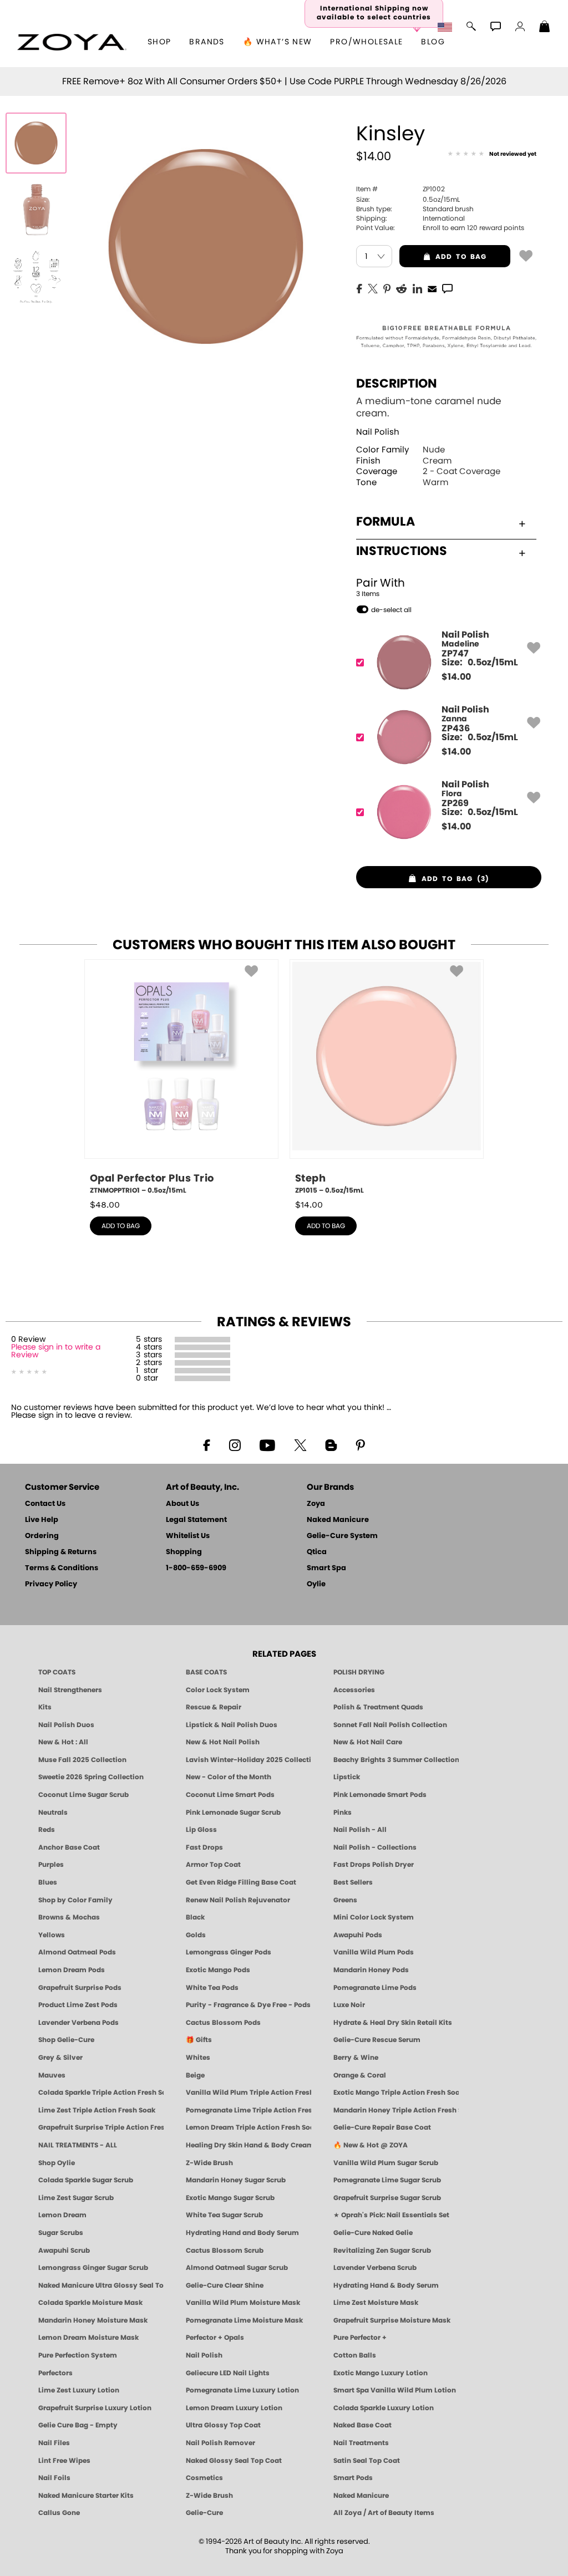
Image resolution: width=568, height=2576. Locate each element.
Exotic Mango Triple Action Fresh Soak (396, 2093)
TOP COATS (57, 1672)
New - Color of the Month (229, 1777)
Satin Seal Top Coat (367, 2461)
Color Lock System (218, 1690)
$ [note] (456, 677)
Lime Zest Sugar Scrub (76, 2198)
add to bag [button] (443, 257)
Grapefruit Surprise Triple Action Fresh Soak (101, 2127)
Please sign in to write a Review (56, 1351)
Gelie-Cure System (342, 1536)
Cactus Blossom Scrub (225, 2251)
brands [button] (207, 42)
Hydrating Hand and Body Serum (242, 2233)
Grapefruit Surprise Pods (80, 1988)
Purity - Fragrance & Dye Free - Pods (248, 2005)
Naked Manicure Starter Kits (86, 2496)
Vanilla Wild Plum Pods (374, 1952)
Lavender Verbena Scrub (375, 2268)
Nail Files (54, 2443)
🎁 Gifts (199, 2040)
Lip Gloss (201, 1830)
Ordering (42, 1536)
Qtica (317, 1552)
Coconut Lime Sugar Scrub (83, 1795)
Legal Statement (196, 1520)
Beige (195, 2075)
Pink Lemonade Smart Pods (380, 1795)
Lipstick (347, 1777)
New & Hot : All (63, 1742)
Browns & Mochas (69, 1917)
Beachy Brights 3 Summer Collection (396, 1760)
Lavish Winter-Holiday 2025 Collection (248, 1760)
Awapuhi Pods (358, 1935)
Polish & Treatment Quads (378, 1707)
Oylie (316, 1584)
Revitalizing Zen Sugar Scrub (382, 2251)
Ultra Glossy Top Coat (223, 2425)
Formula (386, 522)
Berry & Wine (356, 2058)
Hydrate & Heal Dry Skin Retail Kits (393, 2023)
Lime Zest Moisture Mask (376, 2303)
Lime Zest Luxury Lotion (79, 2390)
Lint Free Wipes (64, 2461)
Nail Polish (378, 432)
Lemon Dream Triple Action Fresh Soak (248, 2127)
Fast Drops (204, 1847)
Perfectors (55, 2373)
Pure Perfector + (360, 2338)
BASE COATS (206, 1672)
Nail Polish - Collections (375, 1847)
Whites (198, 2058)
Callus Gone (59, 2513)
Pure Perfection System (78, 2355)
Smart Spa (326, 1568)
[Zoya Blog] (331, 1444)
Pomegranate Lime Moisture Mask (244, 2320)
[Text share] (447, 288)
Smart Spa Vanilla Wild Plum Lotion (395, 2390)
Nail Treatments (361, 2443)
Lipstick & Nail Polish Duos (232, 1725)
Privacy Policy (51, 1584)
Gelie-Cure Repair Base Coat (382, 2127)
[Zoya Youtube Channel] (267, 1444)
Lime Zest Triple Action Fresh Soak (97, 2110)
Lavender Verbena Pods (78, 2023)
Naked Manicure (338, 1520)
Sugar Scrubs (61, 2233)
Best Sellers (353, 1882)
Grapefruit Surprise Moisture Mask (392, 2320)
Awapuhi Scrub (64, 2251)
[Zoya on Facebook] (206, 1444)
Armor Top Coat (213, 1865)
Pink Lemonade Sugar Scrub (233, 1813)
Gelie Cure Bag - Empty (78, 2425)
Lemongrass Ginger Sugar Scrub (93, 2268)
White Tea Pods (212, 1988)
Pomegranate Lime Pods (375, 1988)
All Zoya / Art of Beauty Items (384, 2513)
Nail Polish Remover (220, 2443)
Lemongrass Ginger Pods (229, 1952)
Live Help (42, 1520)
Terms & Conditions (62, 1568)
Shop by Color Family (75, 1900)
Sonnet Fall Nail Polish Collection (390, 1725)
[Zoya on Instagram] (235, 1444)
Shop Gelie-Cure (66, 2040)
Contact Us (45, 1504)
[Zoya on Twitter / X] (300, 1444)
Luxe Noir (349, 2005)
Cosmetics (204, 2478)
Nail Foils (54, 2478)
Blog (433, 42)
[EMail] (432, 288)
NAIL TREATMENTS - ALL (78, 2145)
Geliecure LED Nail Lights (228, 2373)
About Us (182, 1504)
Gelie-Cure (204, 2513)
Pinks (343, 1813)
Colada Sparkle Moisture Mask (90, 2303)
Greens (345, 1900)
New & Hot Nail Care (368, 1742)
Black (195, 1917)
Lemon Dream (62, 2215)
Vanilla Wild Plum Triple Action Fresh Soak (248, 2093)
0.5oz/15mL (408, 200)
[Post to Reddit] (402, 288)
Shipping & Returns (61, 1552)
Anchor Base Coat (69, 1847)
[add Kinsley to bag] (526, 255)
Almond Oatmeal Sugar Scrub (237, 2268)
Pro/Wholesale (366, 42)
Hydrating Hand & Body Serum (386, 2285)
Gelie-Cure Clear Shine (225, 2285)
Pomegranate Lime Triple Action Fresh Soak (248, 2110)
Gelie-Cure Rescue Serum (377, 2040)
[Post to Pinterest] (387, 288)
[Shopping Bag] (545, 28)
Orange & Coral (360, 2075)
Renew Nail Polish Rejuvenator (238, 1900)
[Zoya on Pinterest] (360, 1444)
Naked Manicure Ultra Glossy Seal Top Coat (101, 2285)
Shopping (184, 1552)
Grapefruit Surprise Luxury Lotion (95, 2408)
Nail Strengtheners (70, 1690)
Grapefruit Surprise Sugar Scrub (387, 2198)
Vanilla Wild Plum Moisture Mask (243, 2303)
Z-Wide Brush (209, 2163)
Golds (196, 1935)
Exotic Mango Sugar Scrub (230, 2198)
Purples (51, 1865)
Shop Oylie (57, 2163)
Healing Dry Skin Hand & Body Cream (248, 2145)
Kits (45, 1707)
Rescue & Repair (214, 1707)
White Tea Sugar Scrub (224, 2215)
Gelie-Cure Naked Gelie (373, 2233)
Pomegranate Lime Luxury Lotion (242, 2390)
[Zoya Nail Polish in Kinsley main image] (36, 143)
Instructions (402, 551)
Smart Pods (353, 2478)
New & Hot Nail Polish (223, 1742)
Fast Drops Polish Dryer (374, 1865)
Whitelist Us (188, 1536)
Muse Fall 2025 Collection (82, 1760)
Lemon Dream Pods (72, 1970)
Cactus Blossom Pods (223, 2023)
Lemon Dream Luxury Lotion (234, 2408)
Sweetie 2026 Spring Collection (91, 1777)
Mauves (52, 2075)
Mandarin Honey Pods (371, 1970)
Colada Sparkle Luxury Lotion (384, 2408)
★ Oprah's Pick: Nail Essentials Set (391, 2215)
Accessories (354, 1690)
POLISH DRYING (359, 1672)
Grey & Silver (60, 2058)
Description (397, 384)
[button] (72, 42)
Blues (48, 1882)
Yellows (52, 1935)
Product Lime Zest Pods (78, 2005)
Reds (47, 1830)
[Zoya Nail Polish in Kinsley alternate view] (36, 210)
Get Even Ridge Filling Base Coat (241, 1882)
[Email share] (432, 288)
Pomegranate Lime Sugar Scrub (387, 2180)
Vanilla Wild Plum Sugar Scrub (386, 2163)
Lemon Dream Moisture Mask (88, 2338)
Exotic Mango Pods (218, 1970)
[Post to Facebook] (359, 288)
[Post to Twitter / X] (373, 288)
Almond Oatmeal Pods (77, 1952)
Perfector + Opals (215, 2338)
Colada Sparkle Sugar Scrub (86, 2180)
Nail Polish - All (360, 1830)
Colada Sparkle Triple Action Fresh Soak (101, 2093)
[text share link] (447, 288)
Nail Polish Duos (66, 1725)
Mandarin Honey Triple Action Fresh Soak (396, 2110)
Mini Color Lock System (374, 1917)
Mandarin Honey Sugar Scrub (236, 2180)
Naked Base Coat (362, 2425)
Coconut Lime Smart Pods (230, 1795)
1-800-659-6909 (196, 1568)
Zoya (316, 1504)
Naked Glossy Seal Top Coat (234, 2461)
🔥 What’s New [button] (278, 42)
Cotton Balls (355, 2355)
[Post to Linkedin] (417, 288)
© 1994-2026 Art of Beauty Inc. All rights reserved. (284, 2547)
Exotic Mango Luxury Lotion (381, 2373)
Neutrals (53, 1813)
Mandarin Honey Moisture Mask (93, 2320)
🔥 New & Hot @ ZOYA (371, 2145)
